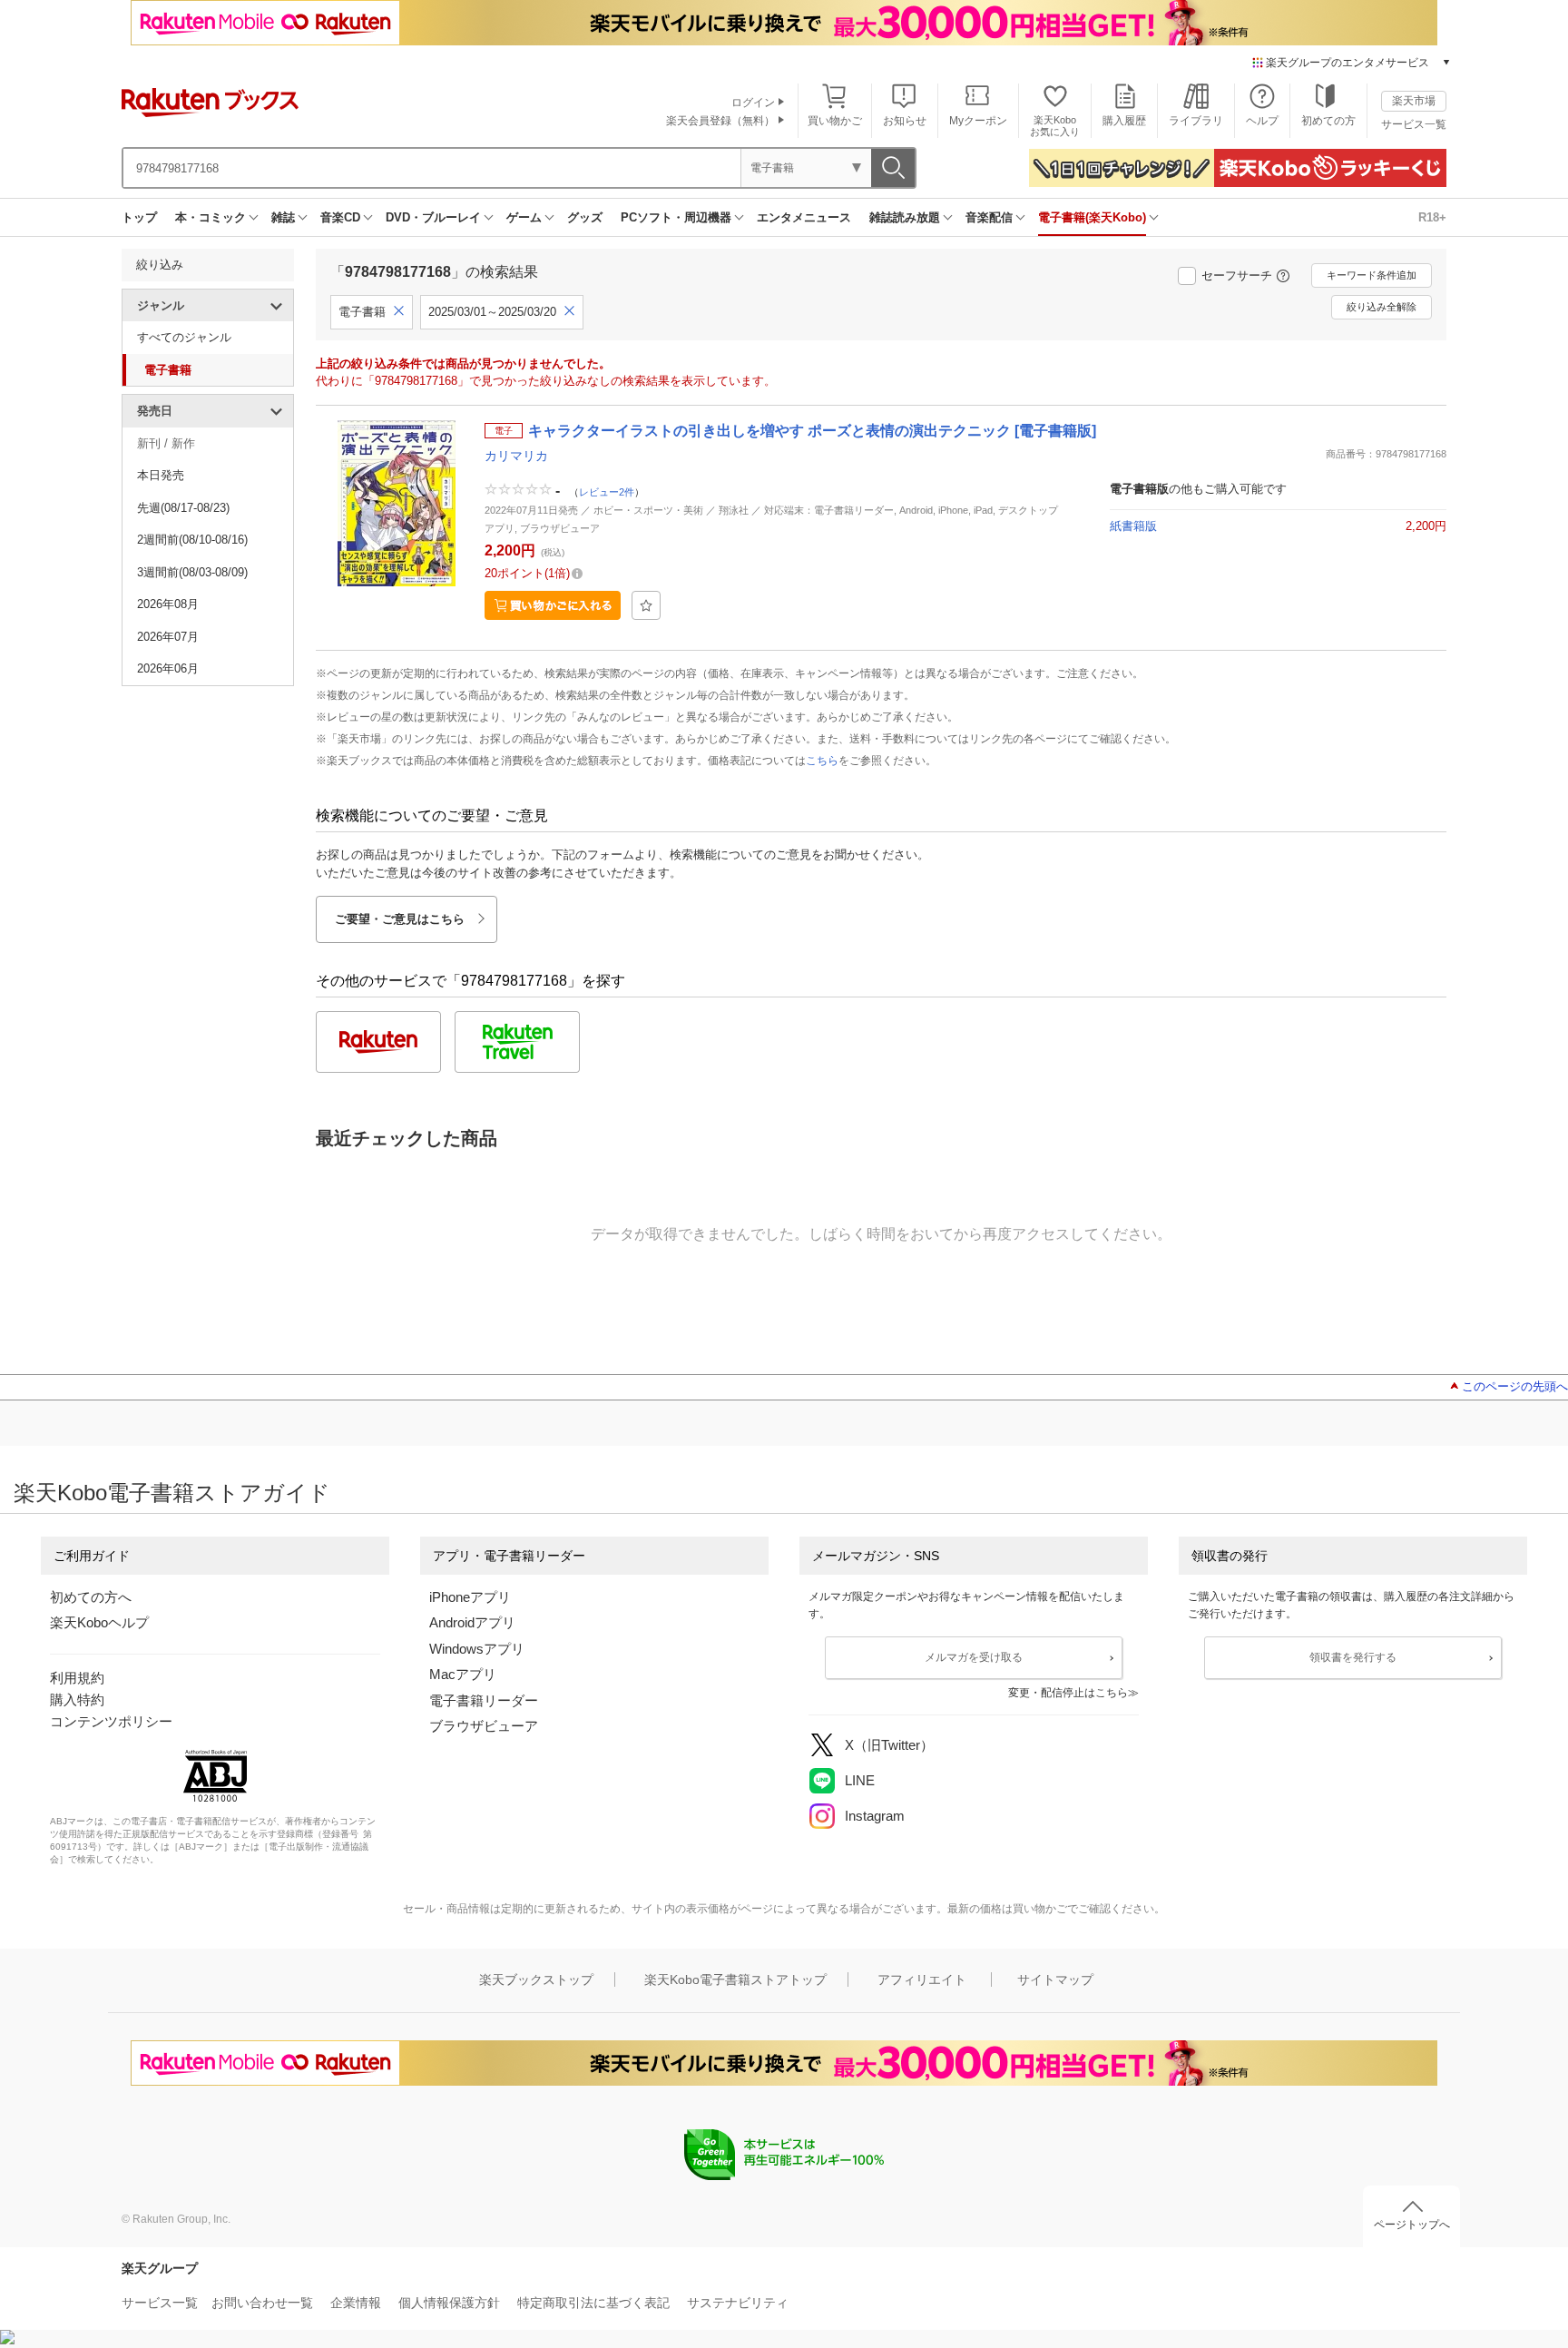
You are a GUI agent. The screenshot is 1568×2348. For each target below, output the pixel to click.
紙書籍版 (1133, 526)
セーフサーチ (1237, 275)
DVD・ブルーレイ (433, 217)
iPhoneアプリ (470, 1597)
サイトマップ (1055, 1980)
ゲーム (524, 217)
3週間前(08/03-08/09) (192, 572)
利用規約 (77, 1678)
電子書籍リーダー (484, 1700)
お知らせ (905, 121)
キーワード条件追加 (1372, 275)
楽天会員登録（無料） (720, 121)
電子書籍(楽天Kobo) (1092, 217)
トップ (139, 217)
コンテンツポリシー (111, 1721)
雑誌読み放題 (905, 217)
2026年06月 (168, 668)
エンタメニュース (804, 217)
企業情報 (356, 2303)
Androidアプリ (472, 1622)
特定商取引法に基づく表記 (593, 2303)
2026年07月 (168, 637)
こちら (822, 761)
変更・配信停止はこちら (1068, 1693)
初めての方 (1328, 121)
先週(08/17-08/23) (183, 508)
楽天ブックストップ (536, 1980)
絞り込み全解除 (1382, 307)
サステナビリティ (738, 2303)
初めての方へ (91, 1597)
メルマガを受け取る (974, 1657)
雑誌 (283, 217)
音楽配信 (989, 217)
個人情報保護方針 (449, 2303)
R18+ (1432, 217)
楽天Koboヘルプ (99, 1622)
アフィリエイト (922, 1980)
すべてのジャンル (184, 337)
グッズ (585, 217)
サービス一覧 (1414, 124)
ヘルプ (1262, 121)
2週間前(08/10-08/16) (192, 540)
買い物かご (835, 121)
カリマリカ (516, 456)
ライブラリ (1196, 121)
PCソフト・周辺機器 (676, 217)
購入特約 (77, 1700)
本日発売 (161, 475)
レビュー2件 (607, 492)
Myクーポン (978, 121)
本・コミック (211, 217)
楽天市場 (1414, 101)
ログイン (753, 103)
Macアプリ (463, 1674)
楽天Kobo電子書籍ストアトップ (735, 1980)
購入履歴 (1124, 121)
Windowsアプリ (477, 1649)
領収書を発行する (1353, 1657)
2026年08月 (168, 604)
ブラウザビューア (484, 1726)
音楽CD (340, 217)
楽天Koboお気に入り (1055, 126)
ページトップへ (1412, 2225)
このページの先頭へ (1515, 1386)
